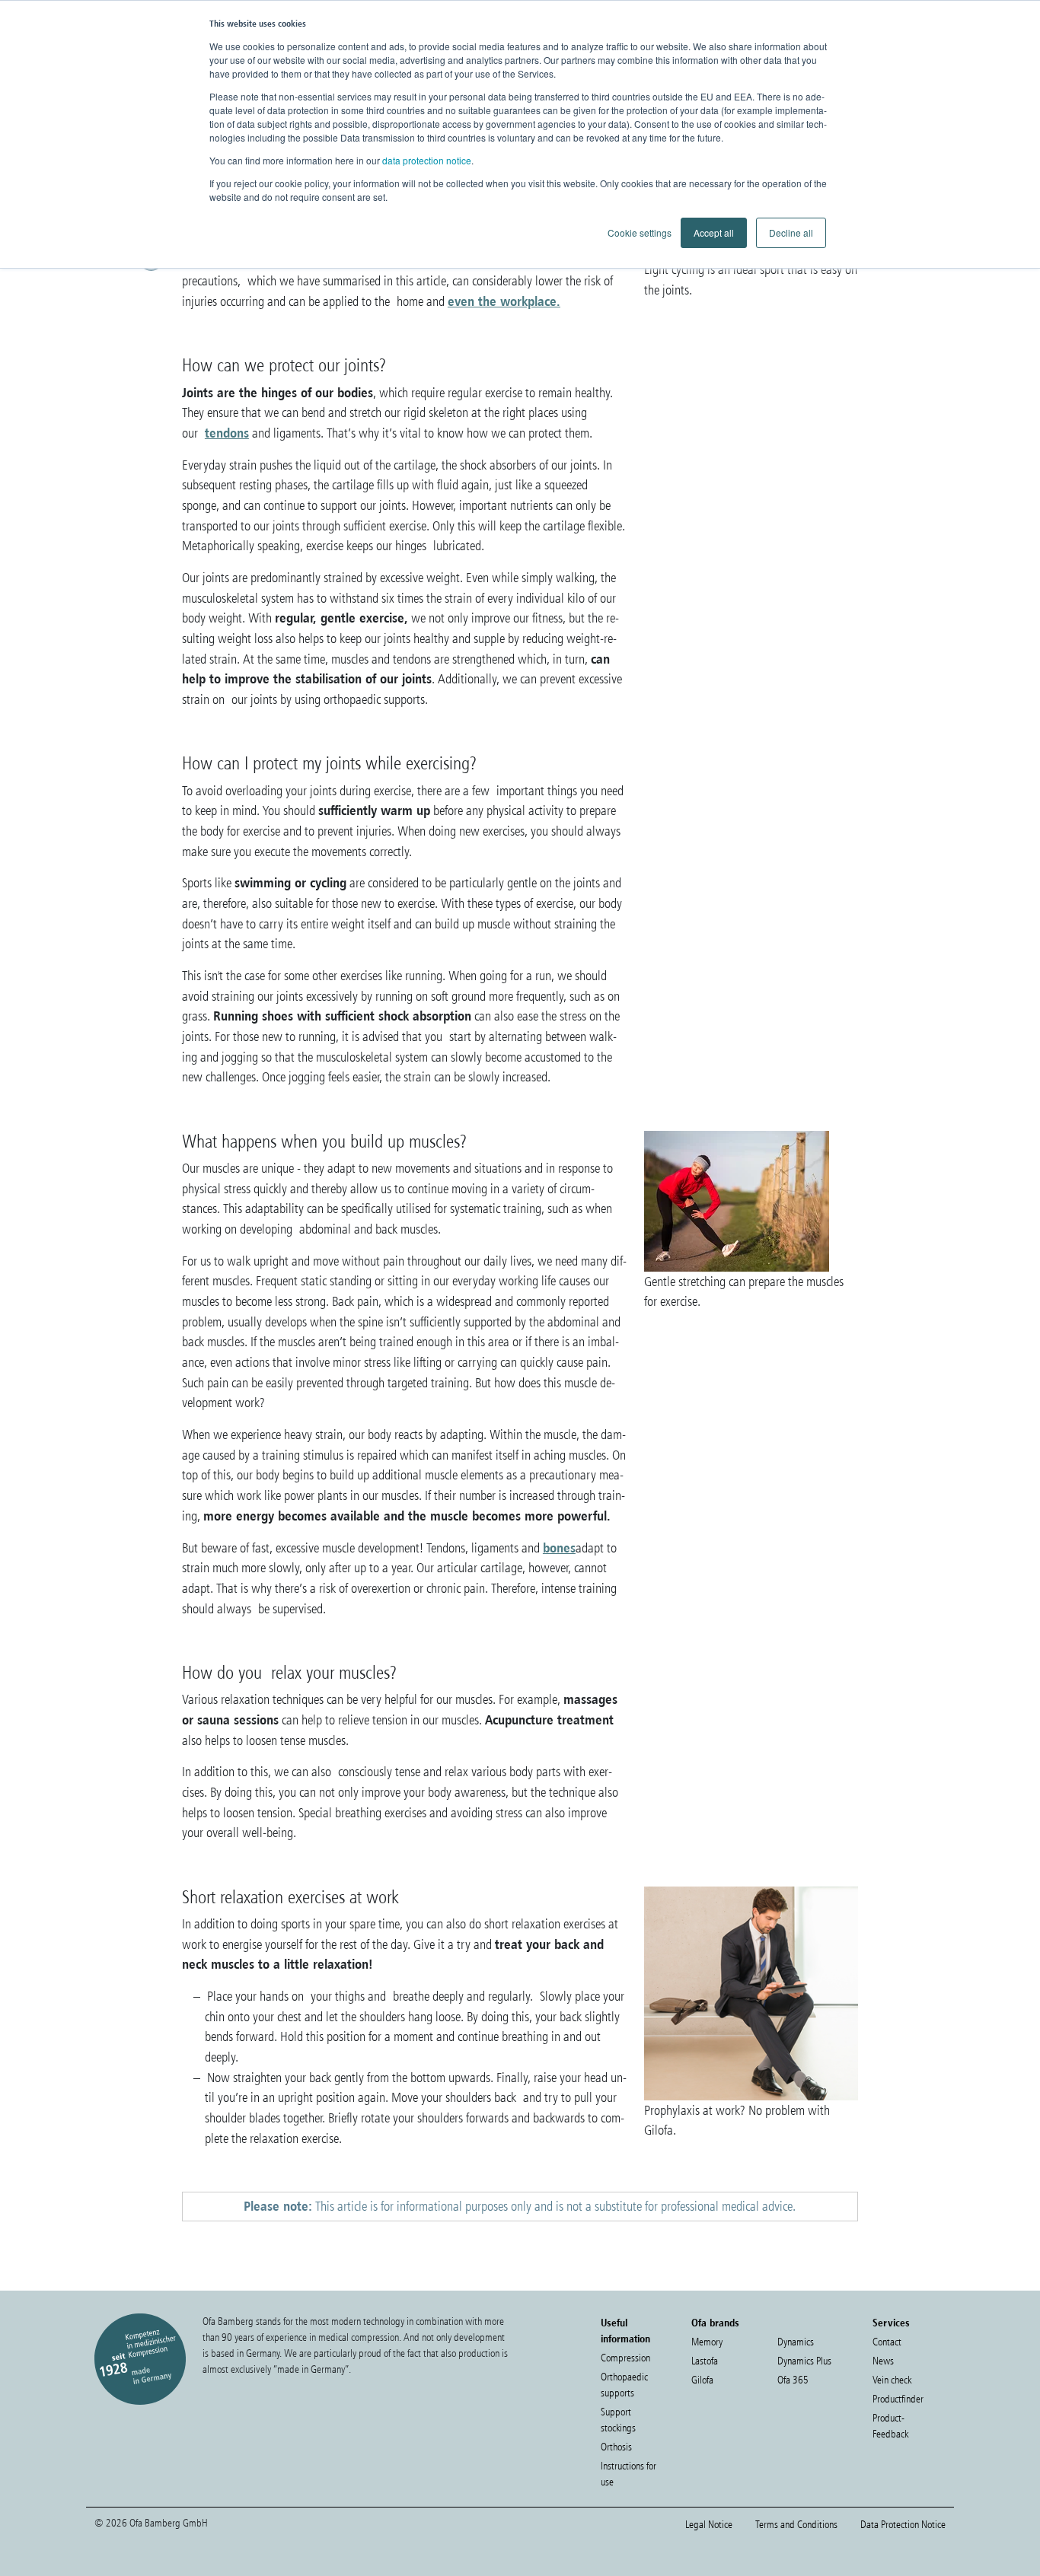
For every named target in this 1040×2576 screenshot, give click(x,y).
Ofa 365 (793, 2380)
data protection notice (427, 160)
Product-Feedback (890, 2426)
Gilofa (702, 2380)
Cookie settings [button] (640, 232)
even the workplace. (504, 301)
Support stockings (618, 2420)
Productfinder (898, 2399)
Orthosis (616, 2447)
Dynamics (796, 2342)
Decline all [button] (791, 232)
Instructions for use (628, 2474)
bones (559, 1548)
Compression (625, 2358)
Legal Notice (709, 2525)
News (883, 2361)
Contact (887, 2342)
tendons (227, 433)
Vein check (892, 2380)
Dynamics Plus (804, 2361)
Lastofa (705, 2361)
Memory (707, 2342)
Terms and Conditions (796, 2525)
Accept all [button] (714, 232)
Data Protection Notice (903, 2525)
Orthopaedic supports (624, 2385)
